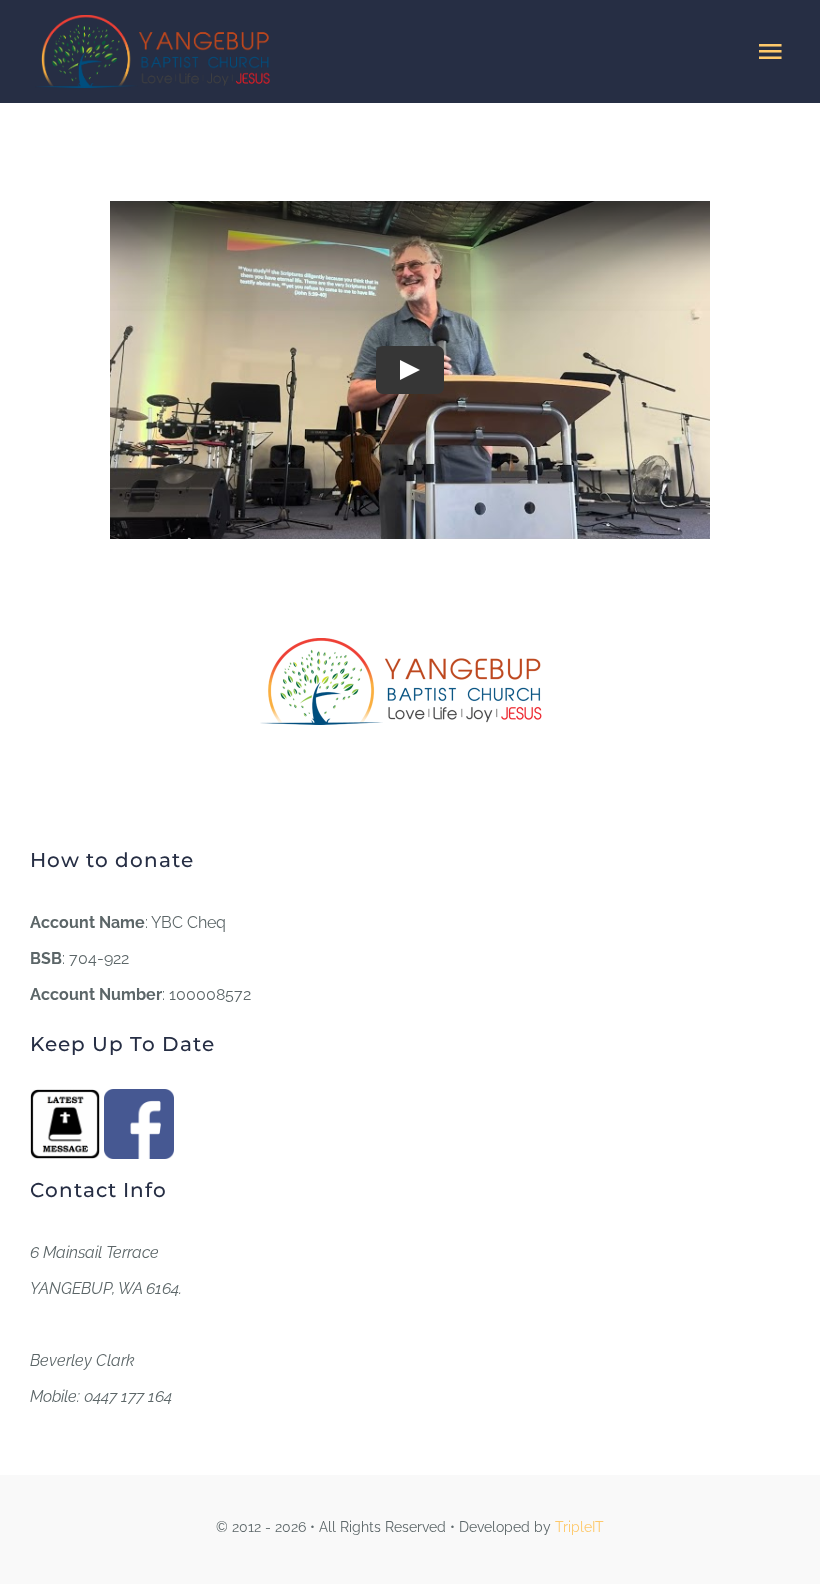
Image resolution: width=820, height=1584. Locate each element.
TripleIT (579, 1527)
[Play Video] (410, 369)
